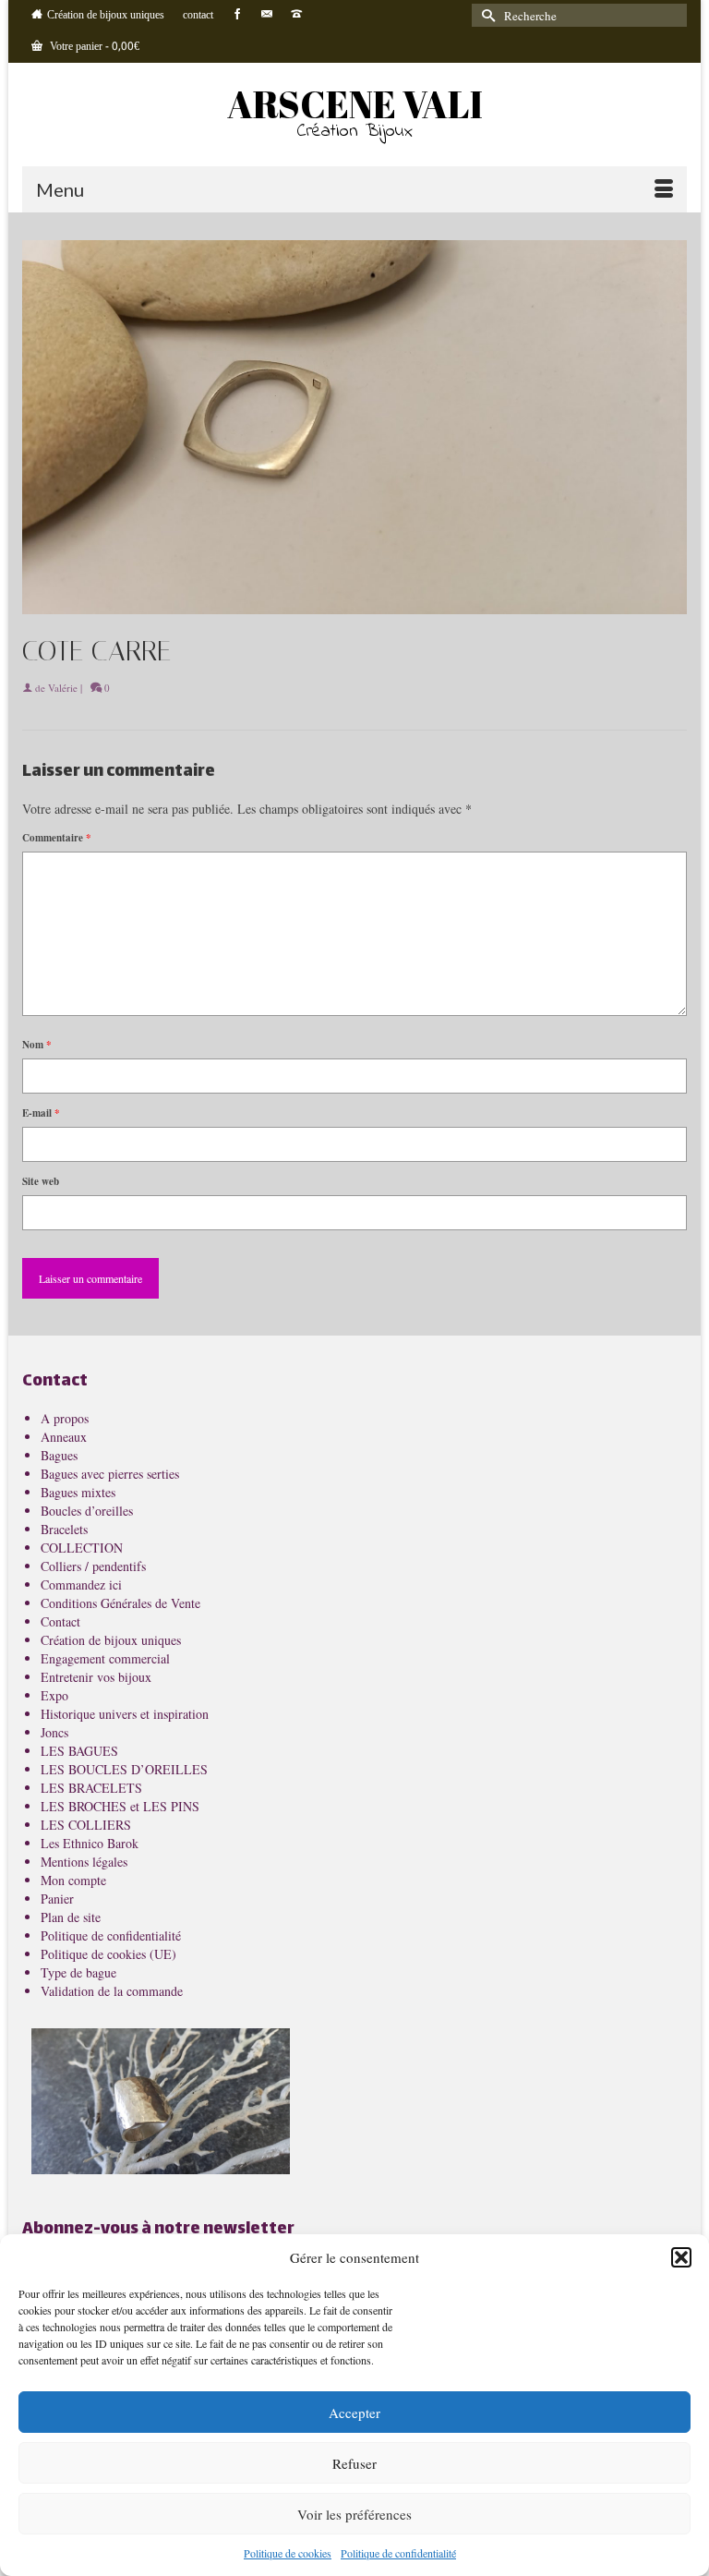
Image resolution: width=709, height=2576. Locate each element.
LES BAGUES (79, 1751)
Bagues (59, 1455)
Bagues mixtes (78, 1492)
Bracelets (64, 1529)
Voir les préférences (354, 2514)
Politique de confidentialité (398, 2553)
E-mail (41, 1113)
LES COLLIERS (86, 1825)
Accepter (354, 2413)
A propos (65, 1418)
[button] (681, 2257)
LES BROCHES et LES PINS (120, 1806)
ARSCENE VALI (355, 104)
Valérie (63, 688)
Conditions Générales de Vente (120, 1603)
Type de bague (78, 1972)
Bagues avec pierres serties (110, 1474)
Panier (57, 1899)
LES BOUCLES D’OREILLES (124, 1769)
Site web (41, 1181)
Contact (60, 1621)
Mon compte (73, 1880)
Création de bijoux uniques (111, 1640)
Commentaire (57, 838)
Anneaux (64, 1437)
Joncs (54, 1732)
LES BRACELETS (91, 1788)
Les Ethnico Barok (90, 1843)
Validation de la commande (112, 1991)
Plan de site (71, 1917)
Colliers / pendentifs (93, 1566)
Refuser (354, 2463)
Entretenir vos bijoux (96, 1677)
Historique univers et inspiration (125, 1714)
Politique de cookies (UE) (108, 1954)
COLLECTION (82, 1548)
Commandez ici (81, 1584)
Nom (37, 1045)
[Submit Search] (486, 15)
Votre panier (93, 47)
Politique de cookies (288, 2553)
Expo (54, 1695)
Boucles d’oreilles (87, 1511)
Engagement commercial (105, 1658)
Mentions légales (84, 1862)
